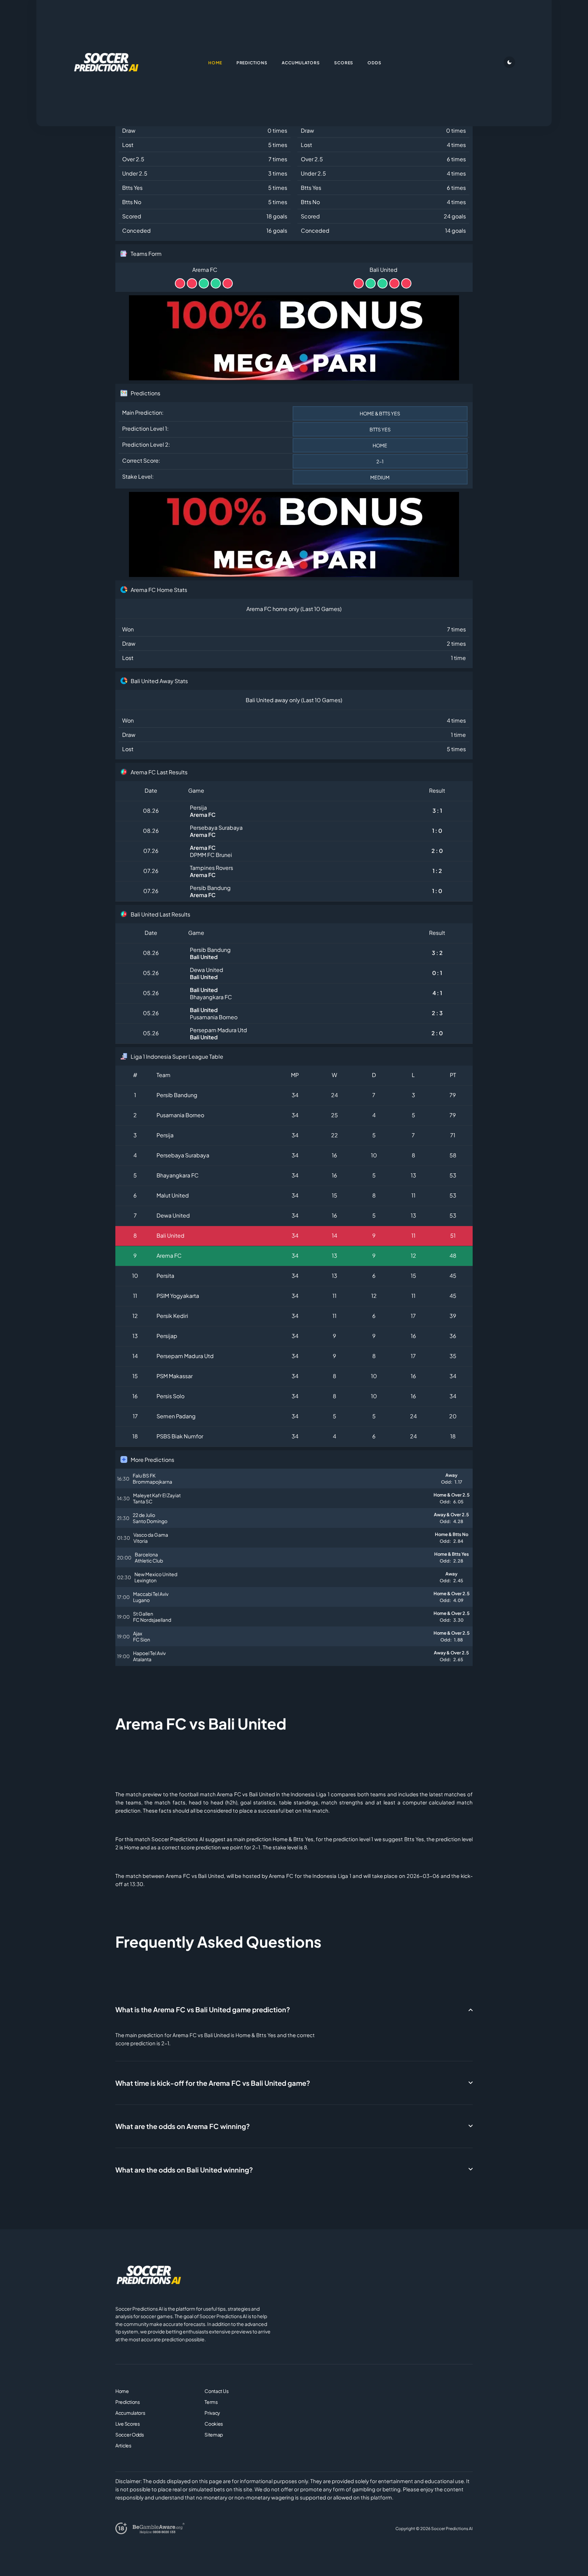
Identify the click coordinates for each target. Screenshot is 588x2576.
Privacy (212, 2413)
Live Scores (128, 2424)
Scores (344, 63)
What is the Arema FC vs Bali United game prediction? (203, 2009)
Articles (123, 2445)
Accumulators (130, 2413)
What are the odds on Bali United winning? (184, 2170)
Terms (211, 2402)
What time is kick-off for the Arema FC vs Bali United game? (213, 2083)
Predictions (128, 2402)
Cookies (214, 2424)
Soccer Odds (130, 2434)
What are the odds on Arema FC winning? (183, 2126)
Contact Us (216, 2391)
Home (122, 2391)
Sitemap (214, 2434)
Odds (374, 63)
